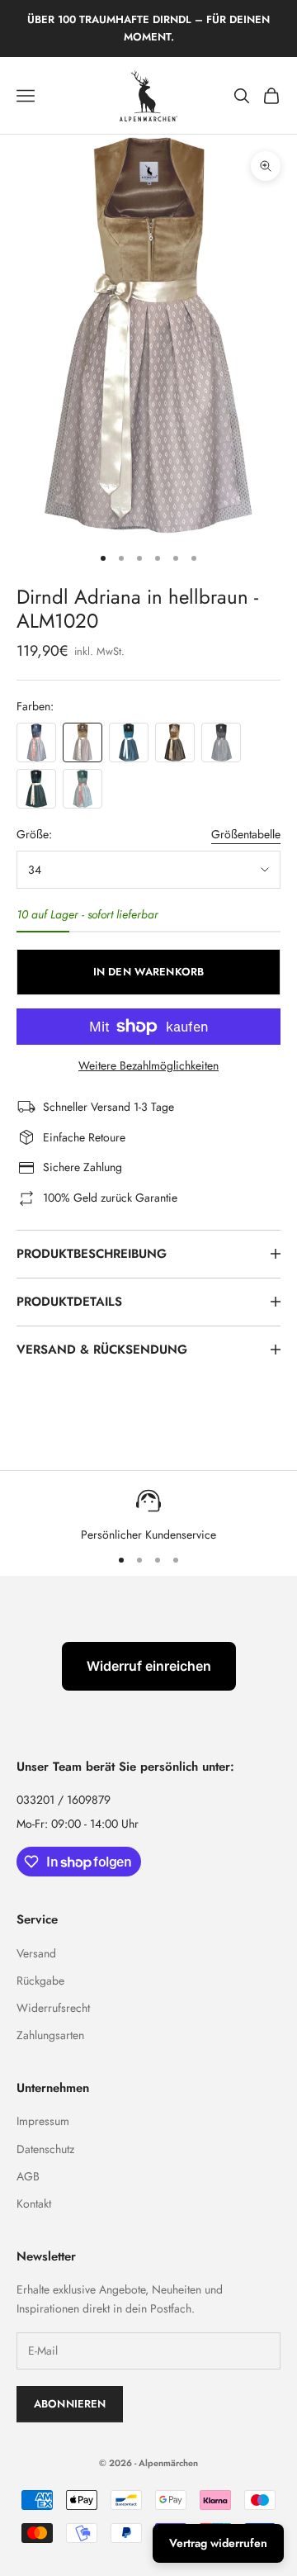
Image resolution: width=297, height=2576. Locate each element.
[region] (148, 1514)
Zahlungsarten (50, 2035)
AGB (28, 2176)
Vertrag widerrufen (218, 2543)
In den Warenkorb (148, 972)
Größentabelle (246, 834)
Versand (36, 1953)
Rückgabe (40, 1981)
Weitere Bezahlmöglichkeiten (148, 1065)
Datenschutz (45, 2149)
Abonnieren (70, 2404)
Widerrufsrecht (53, 2008)
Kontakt (34, 2204)
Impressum (43, 2121)
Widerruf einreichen (149, 1666)
